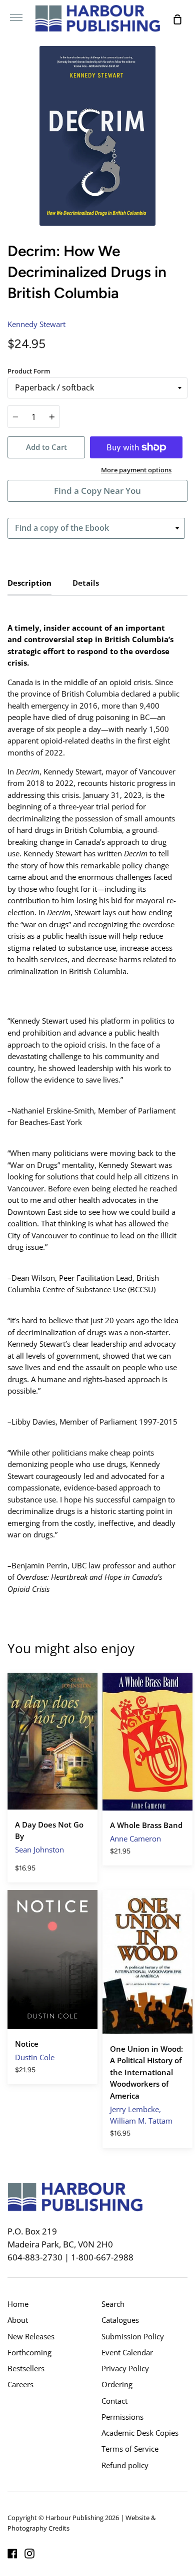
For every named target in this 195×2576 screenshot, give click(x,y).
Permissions (122, 2417)
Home (18, 2304)
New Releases (31, 2336)
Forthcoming (29, 2352)
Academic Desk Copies (140, 2433)
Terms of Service (130, 2449)
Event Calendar (127, 2352)
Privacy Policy (125, 2368)
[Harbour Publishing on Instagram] (29, 2554)
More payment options (136, 470)
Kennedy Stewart (36, 324)
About (18, 2320)
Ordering (117, 2384)
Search (113, 2304)
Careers (20, 2384)
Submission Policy (133, 2336)
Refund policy (125, 2465)
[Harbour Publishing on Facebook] (12, 2554)
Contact (114, 2401)
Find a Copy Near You (97, 491)
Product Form (29, 371)
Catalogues (120, 2320)
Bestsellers (26, 2368)
